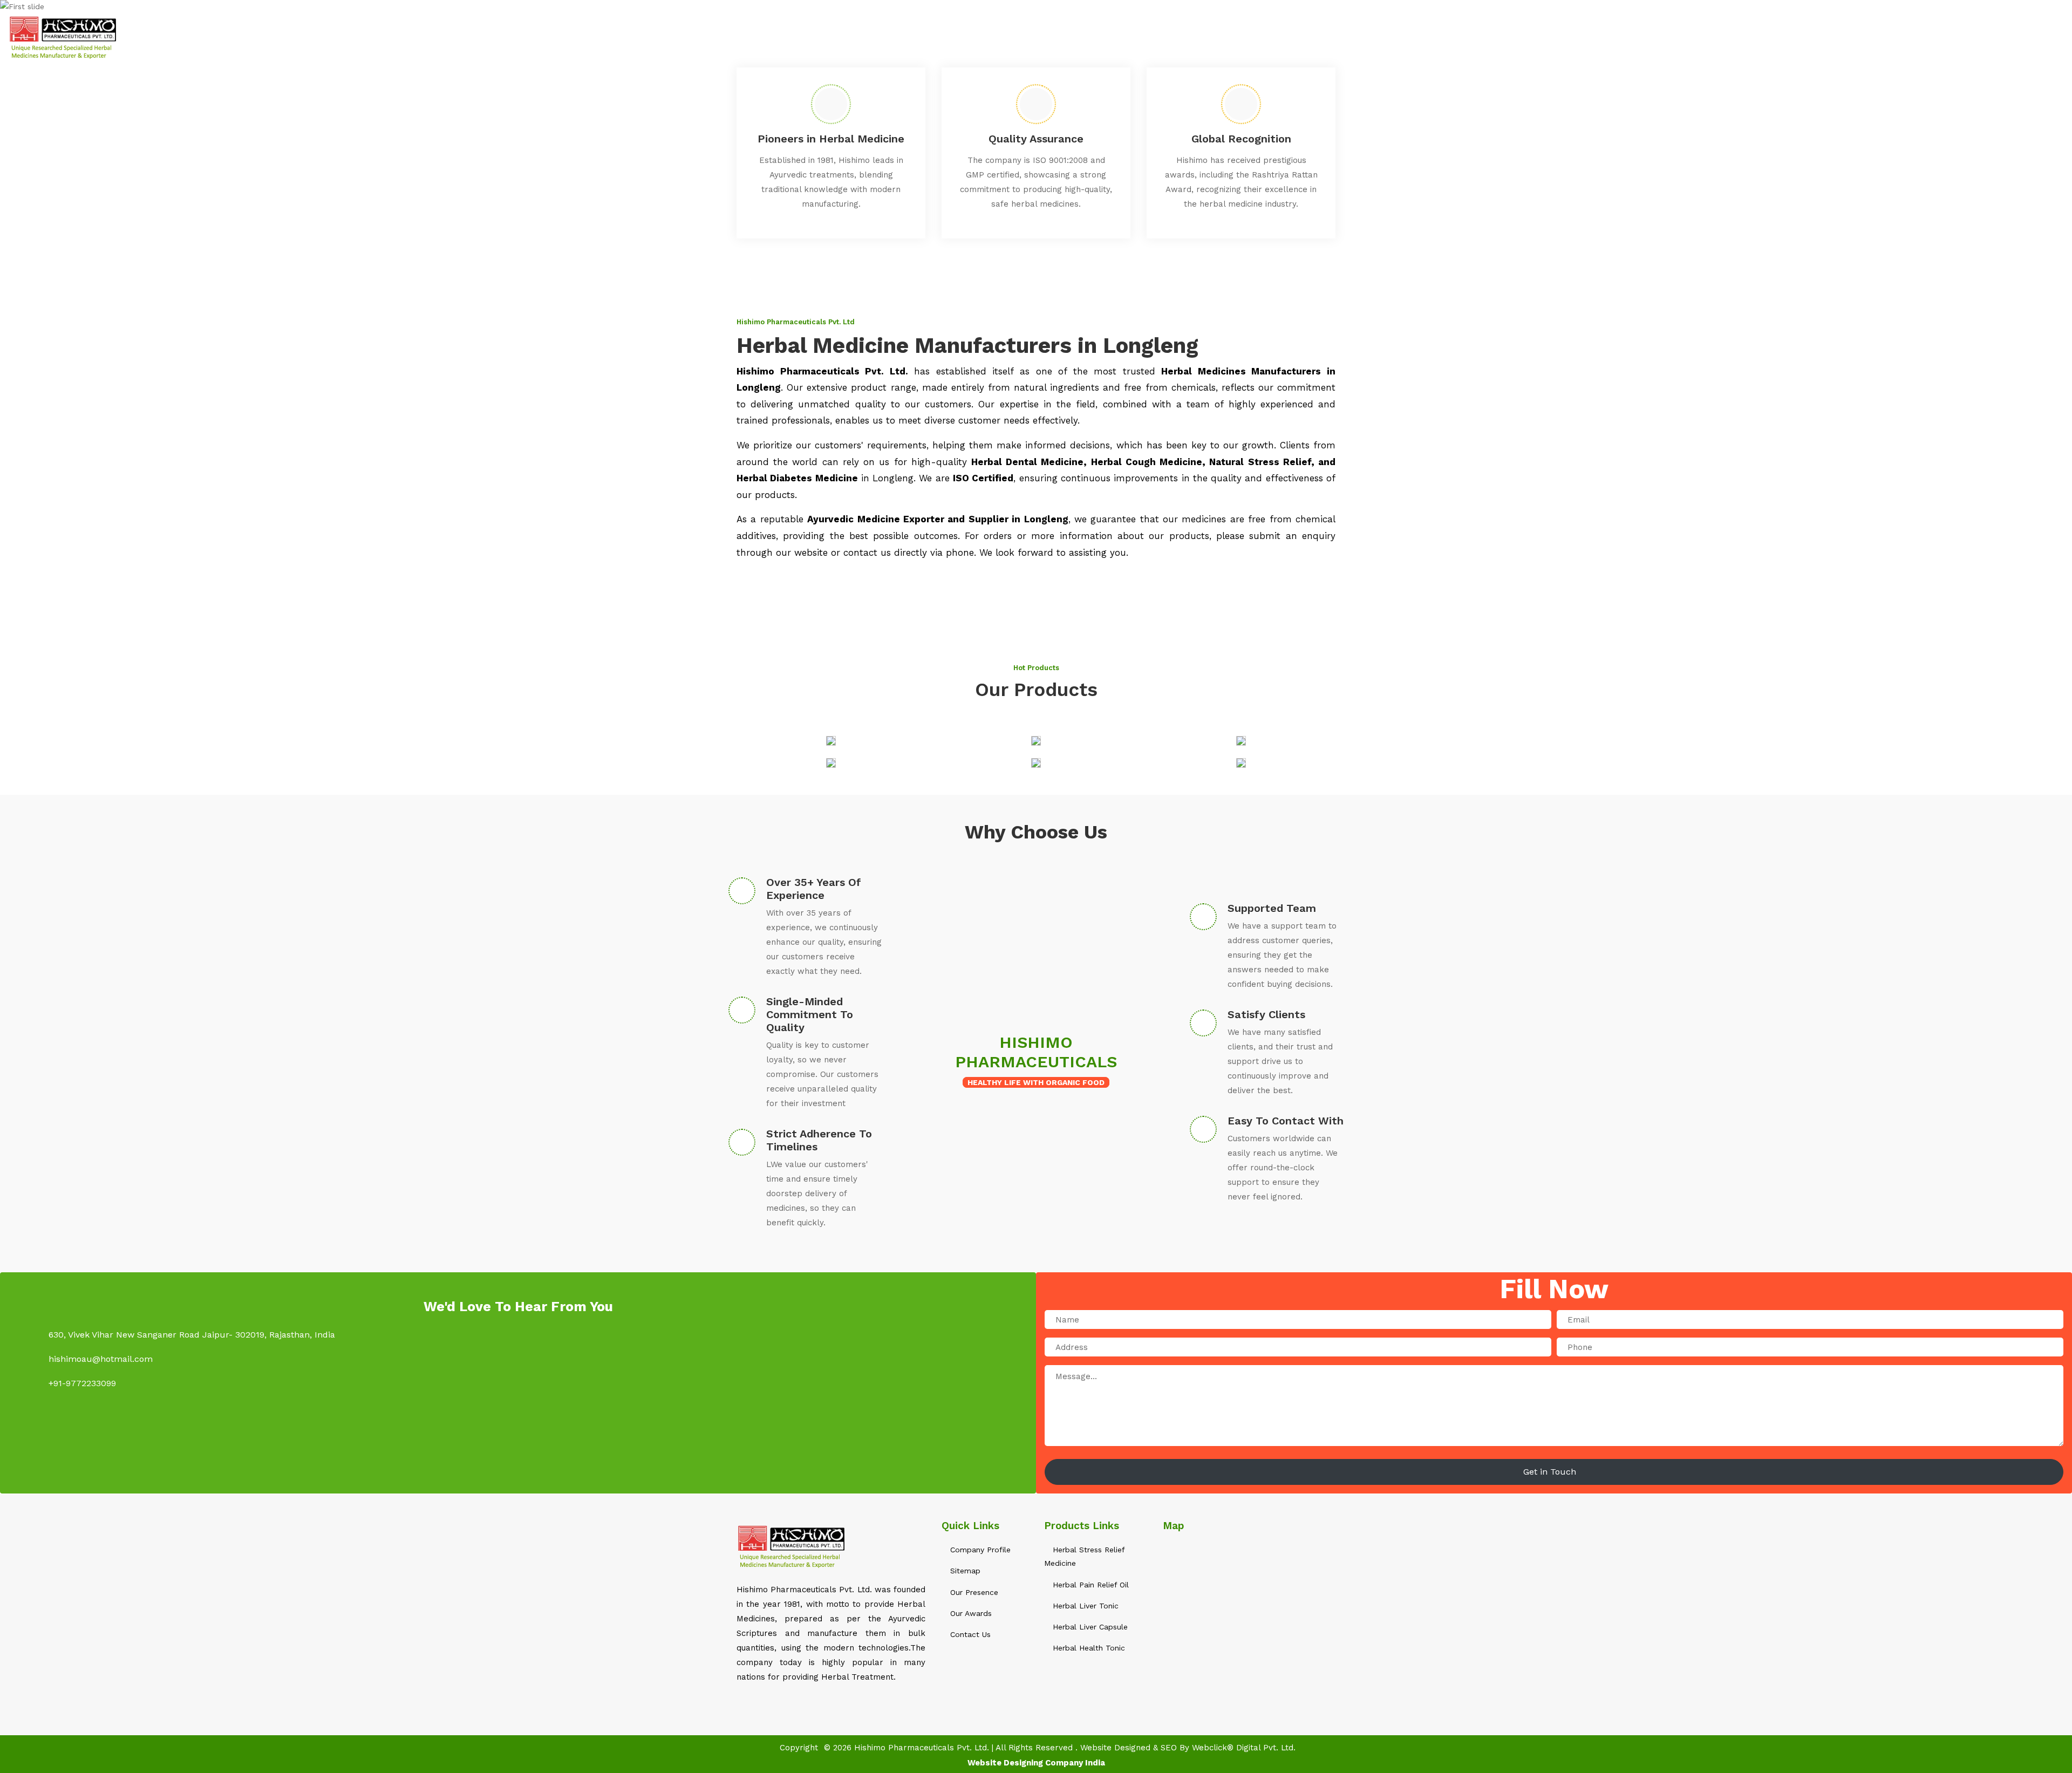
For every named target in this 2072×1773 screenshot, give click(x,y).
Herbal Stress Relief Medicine (1084, 1556)
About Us (1591, 37)
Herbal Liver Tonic (1084, 1606)
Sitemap (1857, 37)
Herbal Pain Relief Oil (1089, 1585)
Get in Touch (1551, 1472)
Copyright (799, 1748)
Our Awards (970, 1613)
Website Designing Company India (1036, 1763)
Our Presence (973, 1592)
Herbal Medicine (1663, 37)
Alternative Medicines (1769, 37)
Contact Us (1916, 37)
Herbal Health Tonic (1088, 1648)
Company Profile (979, 1550)
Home (1542, 37)
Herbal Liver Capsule (1089, 1627)
